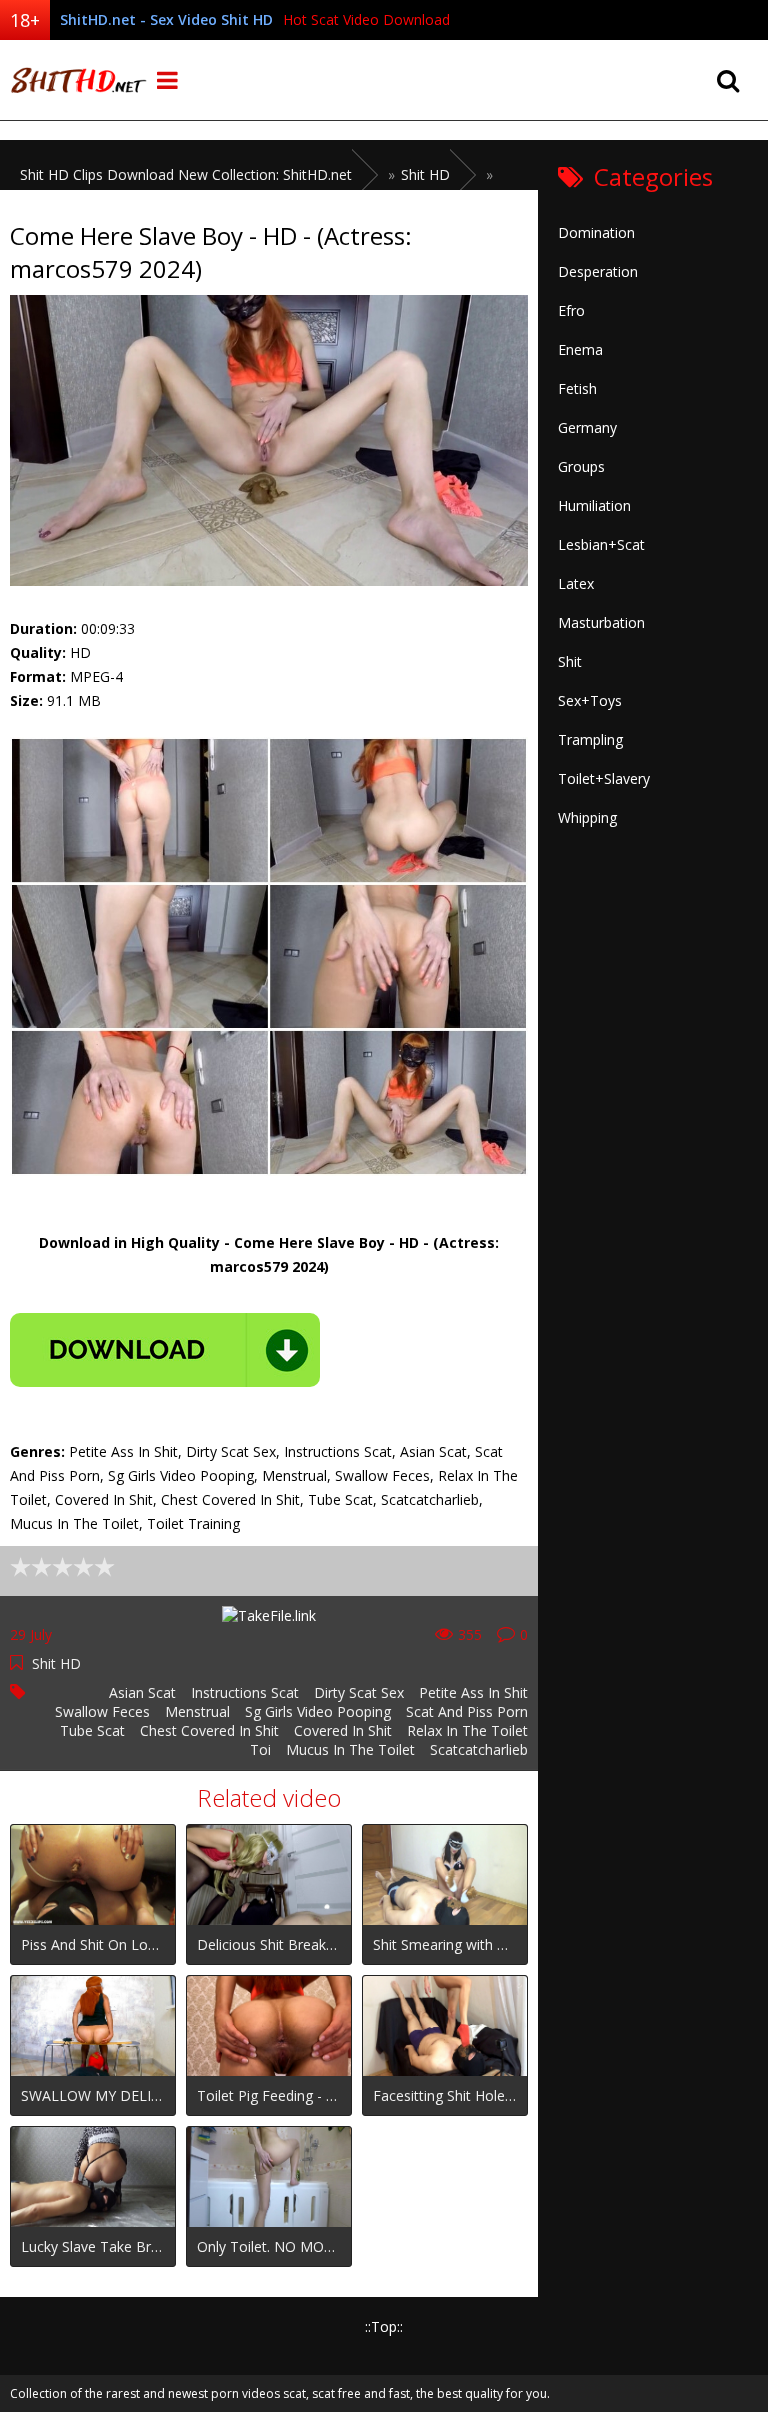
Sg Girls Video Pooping (318, 1711)
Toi (260, 1749)
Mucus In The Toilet (350, 1749)
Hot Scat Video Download (366, 19)
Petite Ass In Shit (473, 1692)
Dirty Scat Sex (359, 1692)
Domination (596, 232)
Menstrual (197, 1711)
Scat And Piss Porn (467, 1711)
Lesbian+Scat (601, 544)
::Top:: (384, 2326)
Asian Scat (142, 1692)
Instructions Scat (245, 1692)
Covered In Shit (343, 1730)
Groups (581, 466)
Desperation (598, 271)
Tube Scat (92, 1730)
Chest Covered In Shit (209, 1730)
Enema (580, 349)
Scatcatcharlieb (479, 1749)
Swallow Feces (102, 1711)
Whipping (587, 817)
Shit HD (56, 1663)
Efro (571, 310)
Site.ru (75, 80)
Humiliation (594, 505)
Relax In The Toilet (467, 1730)
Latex (576, 583)
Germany (587, 427)
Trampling (590, 739)
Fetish (577, 388)
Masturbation (601, 622)
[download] (165, 1350)
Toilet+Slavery (604, 778)
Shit (570, 661)
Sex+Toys (590, 700)
